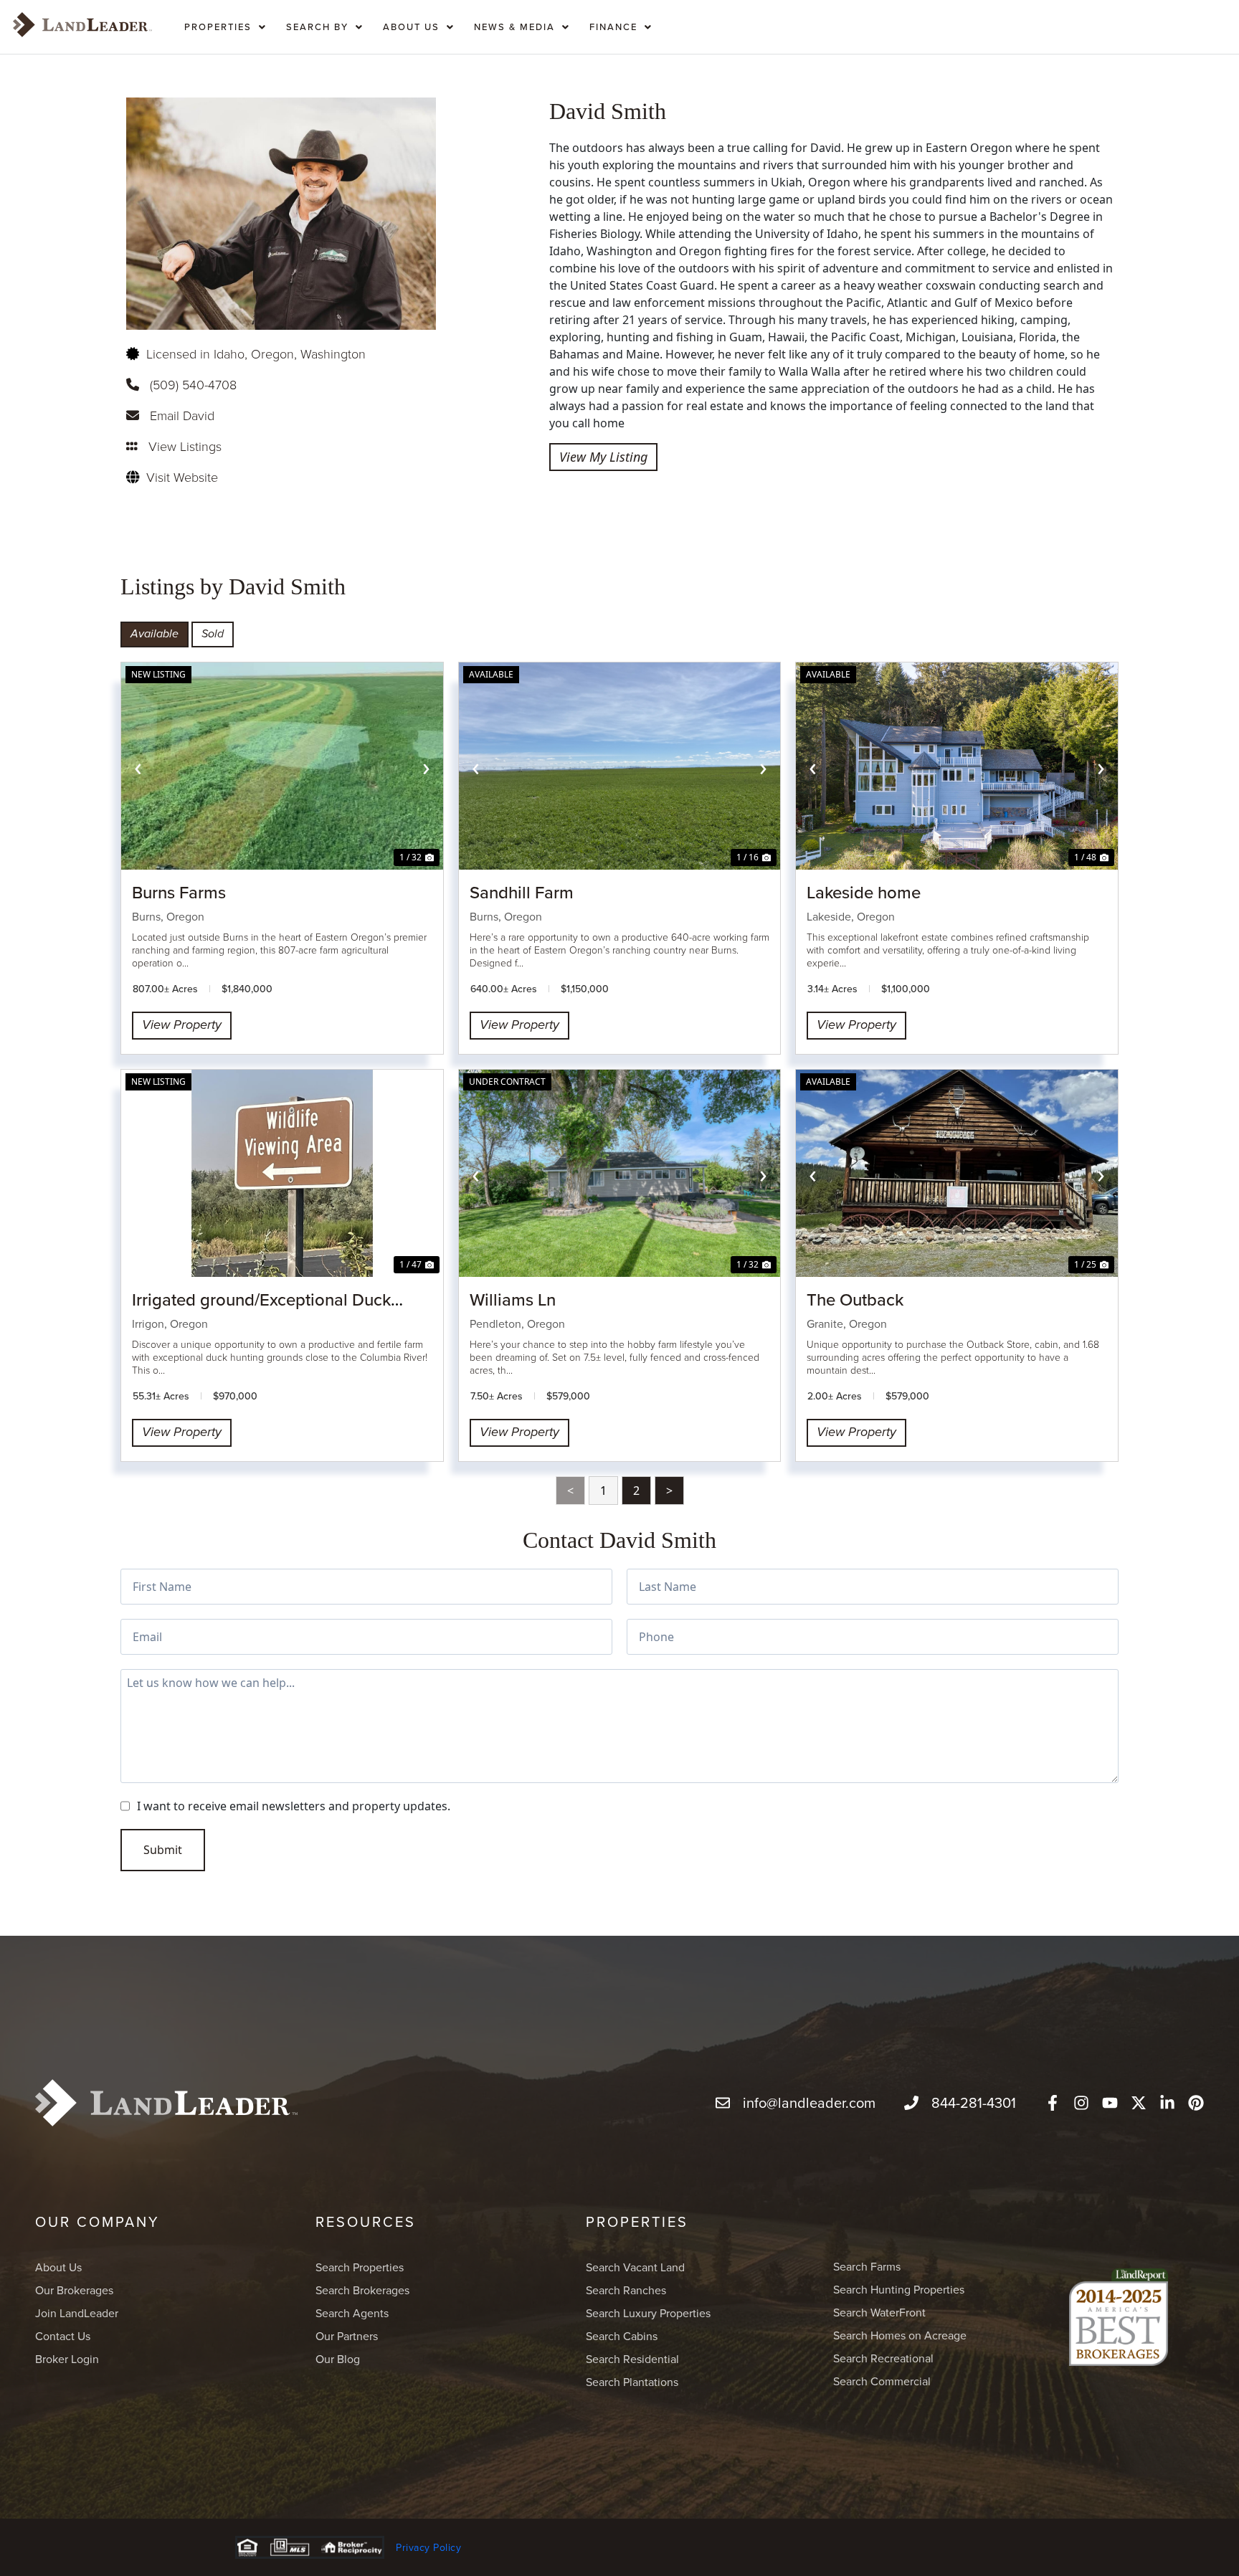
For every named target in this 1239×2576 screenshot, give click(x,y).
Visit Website (182, 477)
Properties (218, 27)
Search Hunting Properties (899, 2289)
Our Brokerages (74, 2290)
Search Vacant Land (635, 2267)
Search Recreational (883, 2358)
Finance (613, 27)
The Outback (855, 1299)
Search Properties (360, 2267)
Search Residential (632, 2359)
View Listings (185, 446)
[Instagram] (1081, 2103)
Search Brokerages (362, 2290)
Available (155, 634)
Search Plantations (632, 2382)
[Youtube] (1110, 2103)
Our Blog (338, 2359)
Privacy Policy (428, 2547)
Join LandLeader (77, 2313)
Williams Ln (513, 1299)
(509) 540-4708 (193, 384)
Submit (163, 1850)
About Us (411, 27)
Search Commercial (882, 2381)
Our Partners (347, 2336)
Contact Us (63, 2336)
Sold (213, 634)
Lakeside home (864, 892)
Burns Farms (179, 892)
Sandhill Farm (522, 892)
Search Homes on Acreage (900, 2335)
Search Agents (352, 2313)
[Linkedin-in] (1167, 2103)
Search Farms (867, 2266)
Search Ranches (626, 2290)
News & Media (514, 27)
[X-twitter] (1139, 2103)
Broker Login (67, 2359)
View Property (182, 1025)
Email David (182, 415)
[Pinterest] (1196, 2103)
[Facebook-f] (1053, 2103)
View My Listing (603, 457)
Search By (317, 27)
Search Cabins (622, 2336)
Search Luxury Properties (648, 2313)
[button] (226, 24)
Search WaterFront (879, 2312)
